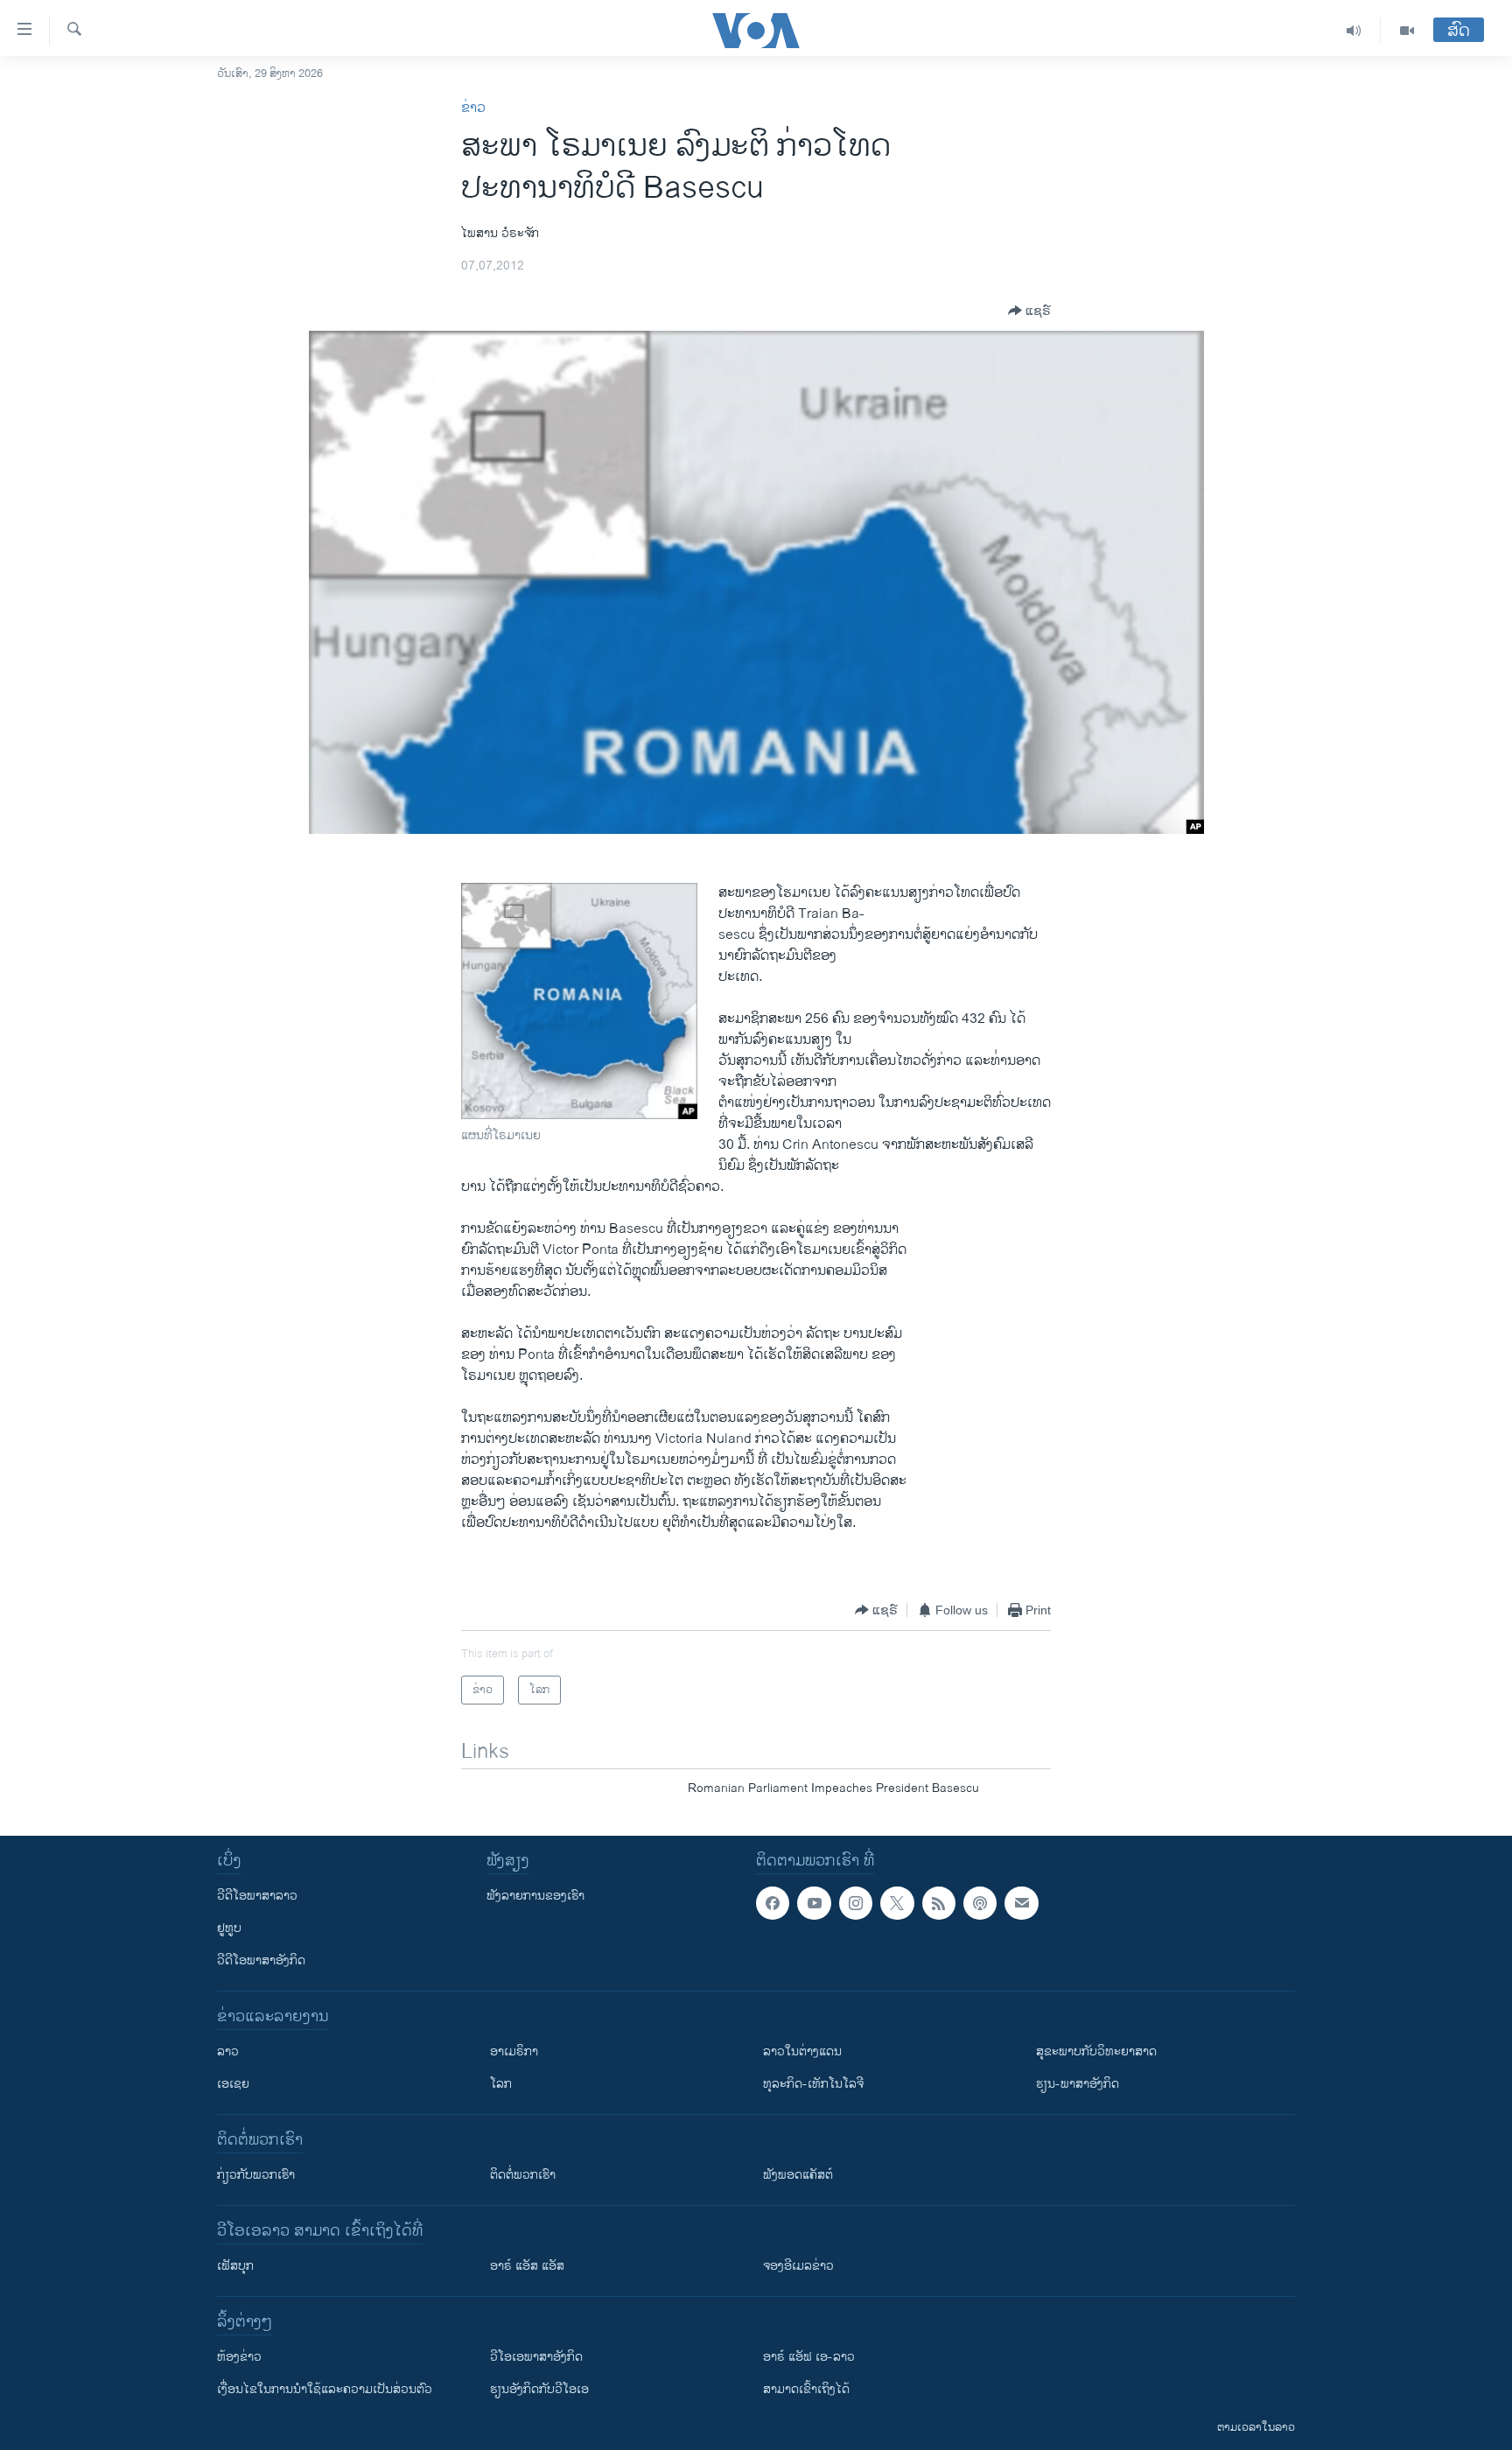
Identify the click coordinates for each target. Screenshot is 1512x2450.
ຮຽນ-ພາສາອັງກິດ (1078, 2084)
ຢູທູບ (229, 1928)
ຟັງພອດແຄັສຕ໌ (798, 2175)
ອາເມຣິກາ (514, 2051)
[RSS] (939, 1903)
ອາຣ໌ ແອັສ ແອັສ (527, 2266)
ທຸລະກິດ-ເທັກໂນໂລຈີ (813, 2084)
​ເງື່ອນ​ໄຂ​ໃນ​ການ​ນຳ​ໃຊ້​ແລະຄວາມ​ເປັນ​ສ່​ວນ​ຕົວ (325, 2389)
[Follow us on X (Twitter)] (897, 1903)
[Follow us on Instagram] (856, 1903)
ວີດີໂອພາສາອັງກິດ (261, 1960)
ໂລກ (501, 2084)
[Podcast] (980, 1903)
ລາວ (228, 2051)
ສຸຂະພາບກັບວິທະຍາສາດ (1096, 2051)
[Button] (1029, 311)
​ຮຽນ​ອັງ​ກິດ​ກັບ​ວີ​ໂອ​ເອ (539, 2389)
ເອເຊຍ (233, 2084)
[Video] (1407, 31)
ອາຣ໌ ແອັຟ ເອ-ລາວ (809, 2357)
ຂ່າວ (473, 108)
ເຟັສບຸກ (235, 2266)
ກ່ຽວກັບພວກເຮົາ (256, 2175)
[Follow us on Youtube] (814, 1903)
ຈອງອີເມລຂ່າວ (798, 2266)
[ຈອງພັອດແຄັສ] (1021, 1903)
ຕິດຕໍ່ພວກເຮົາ (523, 2175)
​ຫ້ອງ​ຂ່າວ (239, 2357)
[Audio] (1354, 31)
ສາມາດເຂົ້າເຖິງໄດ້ (806, 2389)
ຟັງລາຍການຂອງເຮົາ (535, 1896)
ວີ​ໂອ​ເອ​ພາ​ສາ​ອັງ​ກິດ (536, 2357)
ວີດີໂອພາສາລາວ (257, 1896)
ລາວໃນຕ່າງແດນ (802, 2051)
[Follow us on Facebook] (773, 1903)
